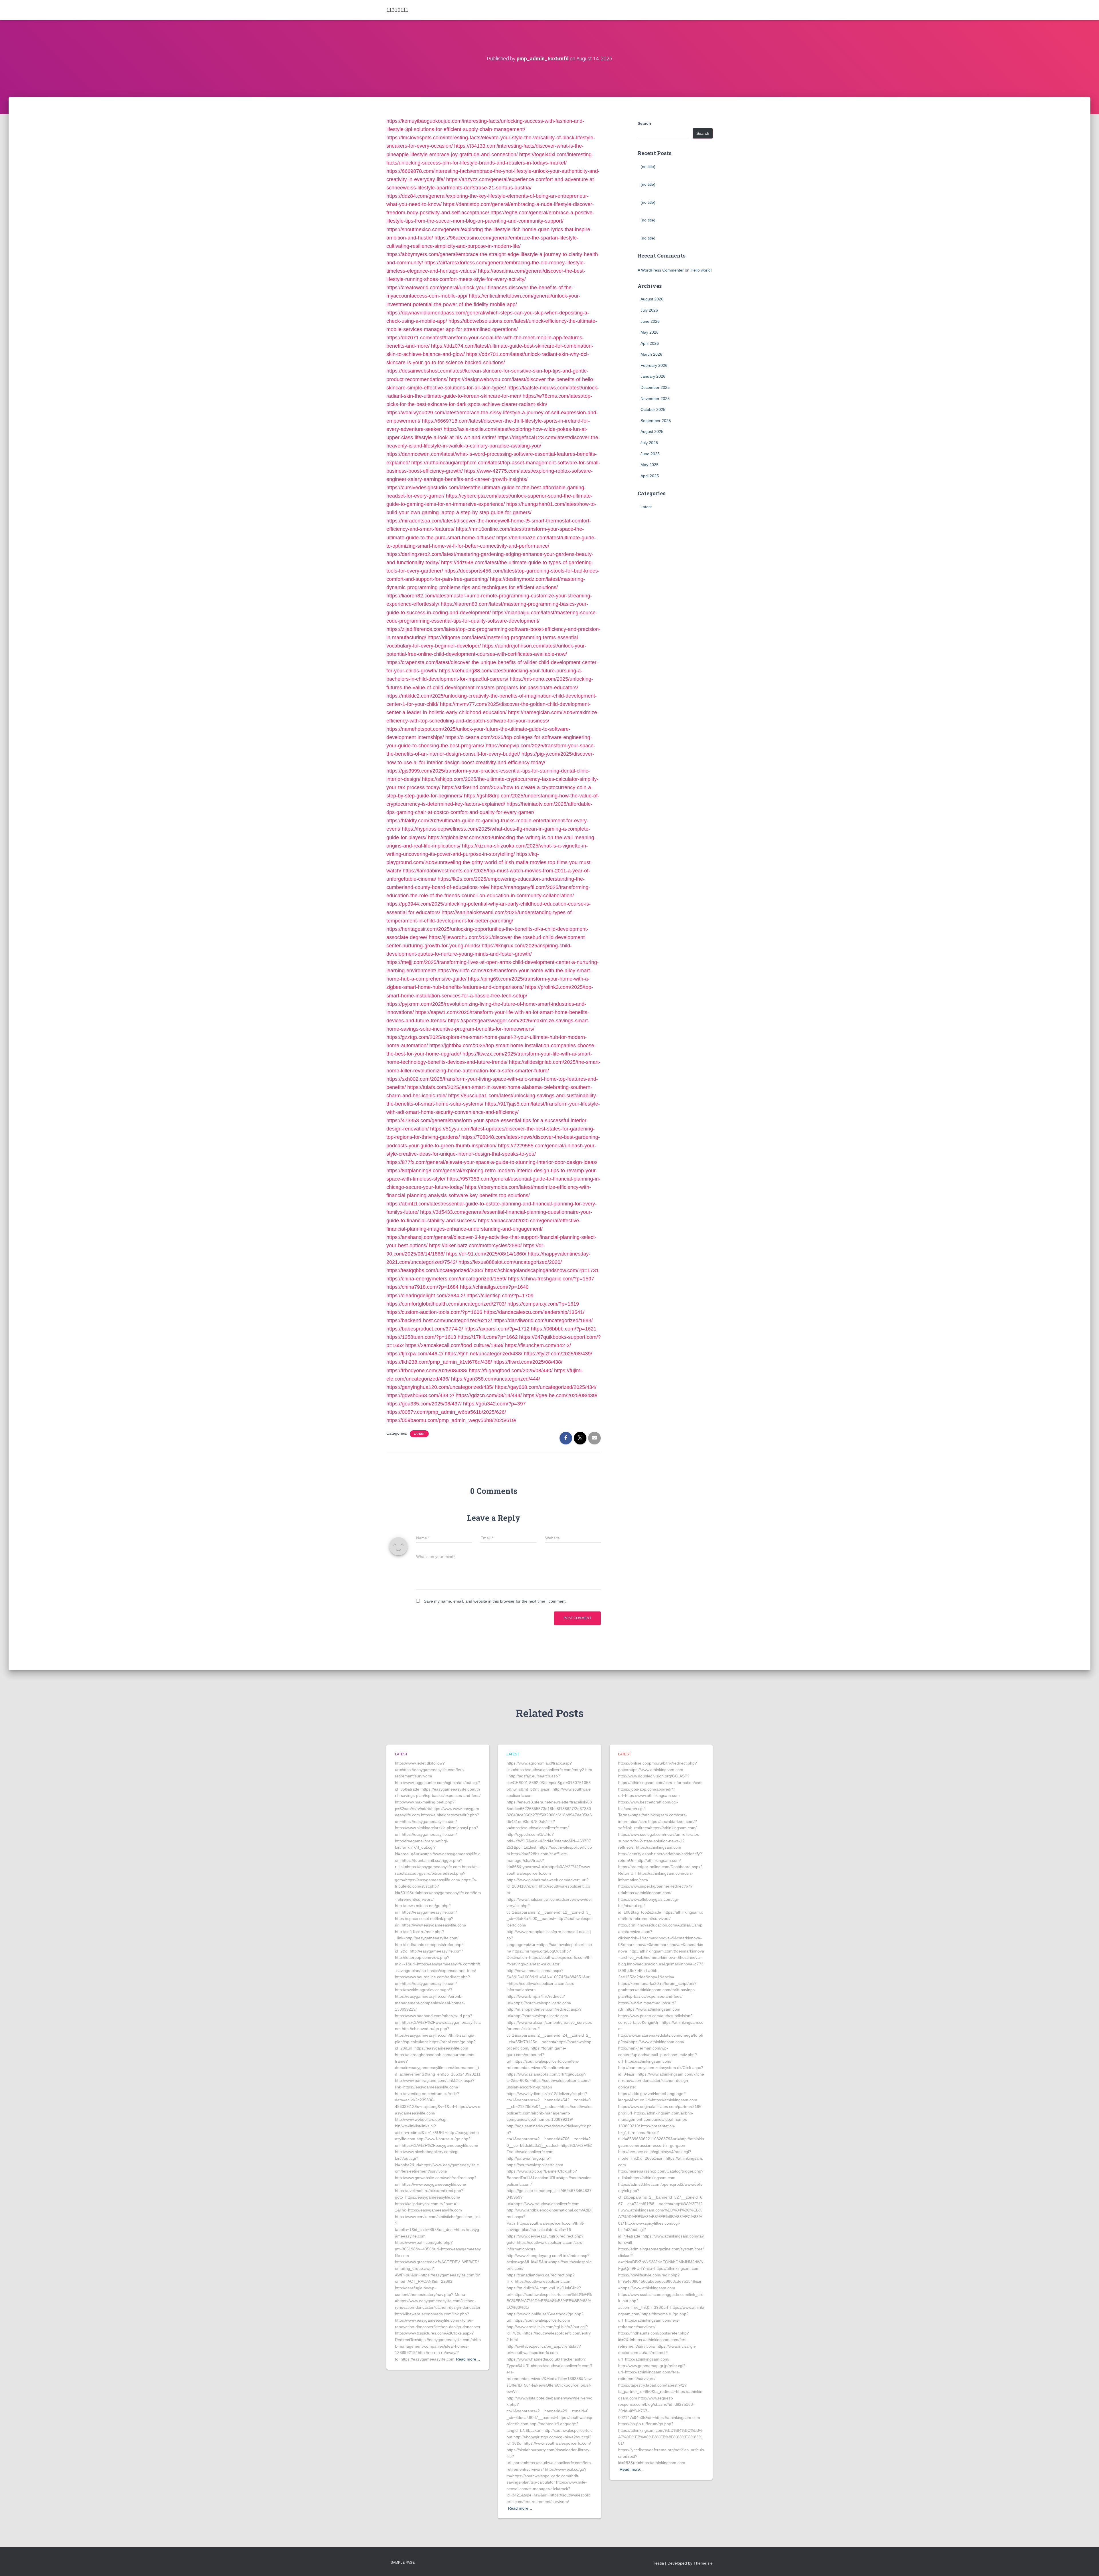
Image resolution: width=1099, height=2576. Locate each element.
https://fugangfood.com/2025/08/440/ (511, 1371)
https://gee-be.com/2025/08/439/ (560, 1395)
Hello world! (701, 270)
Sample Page (403, 2563)
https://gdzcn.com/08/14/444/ (489, 1395)
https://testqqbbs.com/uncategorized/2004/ (435, 1270)
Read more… (468, 2359)
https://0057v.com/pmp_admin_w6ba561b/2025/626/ (446, 1412)
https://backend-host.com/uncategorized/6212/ (439, 1320)
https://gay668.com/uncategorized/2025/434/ (546, 1387)
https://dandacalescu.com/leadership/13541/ (534, 1312)
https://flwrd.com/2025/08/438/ (528, 1362)
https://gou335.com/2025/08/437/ (424, 1404)
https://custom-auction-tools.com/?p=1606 (434, 1312)
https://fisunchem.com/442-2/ (538, 1345)
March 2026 (651, 354)
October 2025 (653, 409)
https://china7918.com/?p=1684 (422, 1287)
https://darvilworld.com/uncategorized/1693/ (543, 1320)
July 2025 (649, 443)
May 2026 (650, 332)
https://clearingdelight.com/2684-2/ (426, 1296)
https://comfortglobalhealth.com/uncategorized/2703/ (446, 1304)
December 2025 (655, 387)
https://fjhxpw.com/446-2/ (415, 1354)
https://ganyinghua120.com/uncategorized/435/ (440, 1387)
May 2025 (650, 465)
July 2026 (649, 310)
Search (644, 123)
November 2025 (655, 399)
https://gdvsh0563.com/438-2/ (420, 1395)
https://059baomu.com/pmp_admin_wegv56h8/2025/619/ (451, 1420)
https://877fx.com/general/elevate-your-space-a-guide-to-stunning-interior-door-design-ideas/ (492, 1162)
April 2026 (650, 343)
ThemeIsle (703, 2563)
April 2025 (650, 476)
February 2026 (654, 365)
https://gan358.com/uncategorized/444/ (496, 1379)
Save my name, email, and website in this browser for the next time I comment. (495, 1601)
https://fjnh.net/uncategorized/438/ (484, 1354)
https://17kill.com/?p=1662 (488, 1337)
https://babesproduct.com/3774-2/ (425, 1329)
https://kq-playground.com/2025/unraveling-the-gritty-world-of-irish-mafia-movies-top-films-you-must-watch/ (489, 862)
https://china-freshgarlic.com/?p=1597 (551, 1279)
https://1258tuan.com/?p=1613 (421, 1337)
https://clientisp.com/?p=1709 (500, 1296)
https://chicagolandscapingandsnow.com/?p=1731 (542, 1270)
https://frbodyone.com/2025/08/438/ (427, 1371)
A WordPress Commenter (661, 270)
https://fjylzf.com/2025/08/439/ (558, 1354)
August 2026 (652, 299)
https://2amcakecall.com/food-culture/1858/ (454, 1345)
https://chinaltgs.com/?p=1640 (494, 1287)
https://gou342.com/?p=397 (494, 1404)
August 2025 (652, 431)
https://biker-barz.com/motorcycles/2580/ (475, 1246)
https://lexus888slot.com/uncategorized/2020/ (510, 1262)
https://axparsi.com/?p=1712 (497, 1329)
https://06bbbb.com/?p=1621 (564, 1329)
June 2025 (650, 454)
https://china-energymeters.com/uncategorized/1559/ (446, 1279)
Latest (419, 1434)
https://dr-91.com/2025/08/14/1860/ (486, 1254)
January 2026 (653, 376)
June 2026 (650, 321)
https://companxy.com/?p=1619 (543, 1304)
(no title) (648, 167)
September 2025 (656, 421)
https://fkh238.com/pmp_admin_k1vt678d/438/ (439, 1362)
